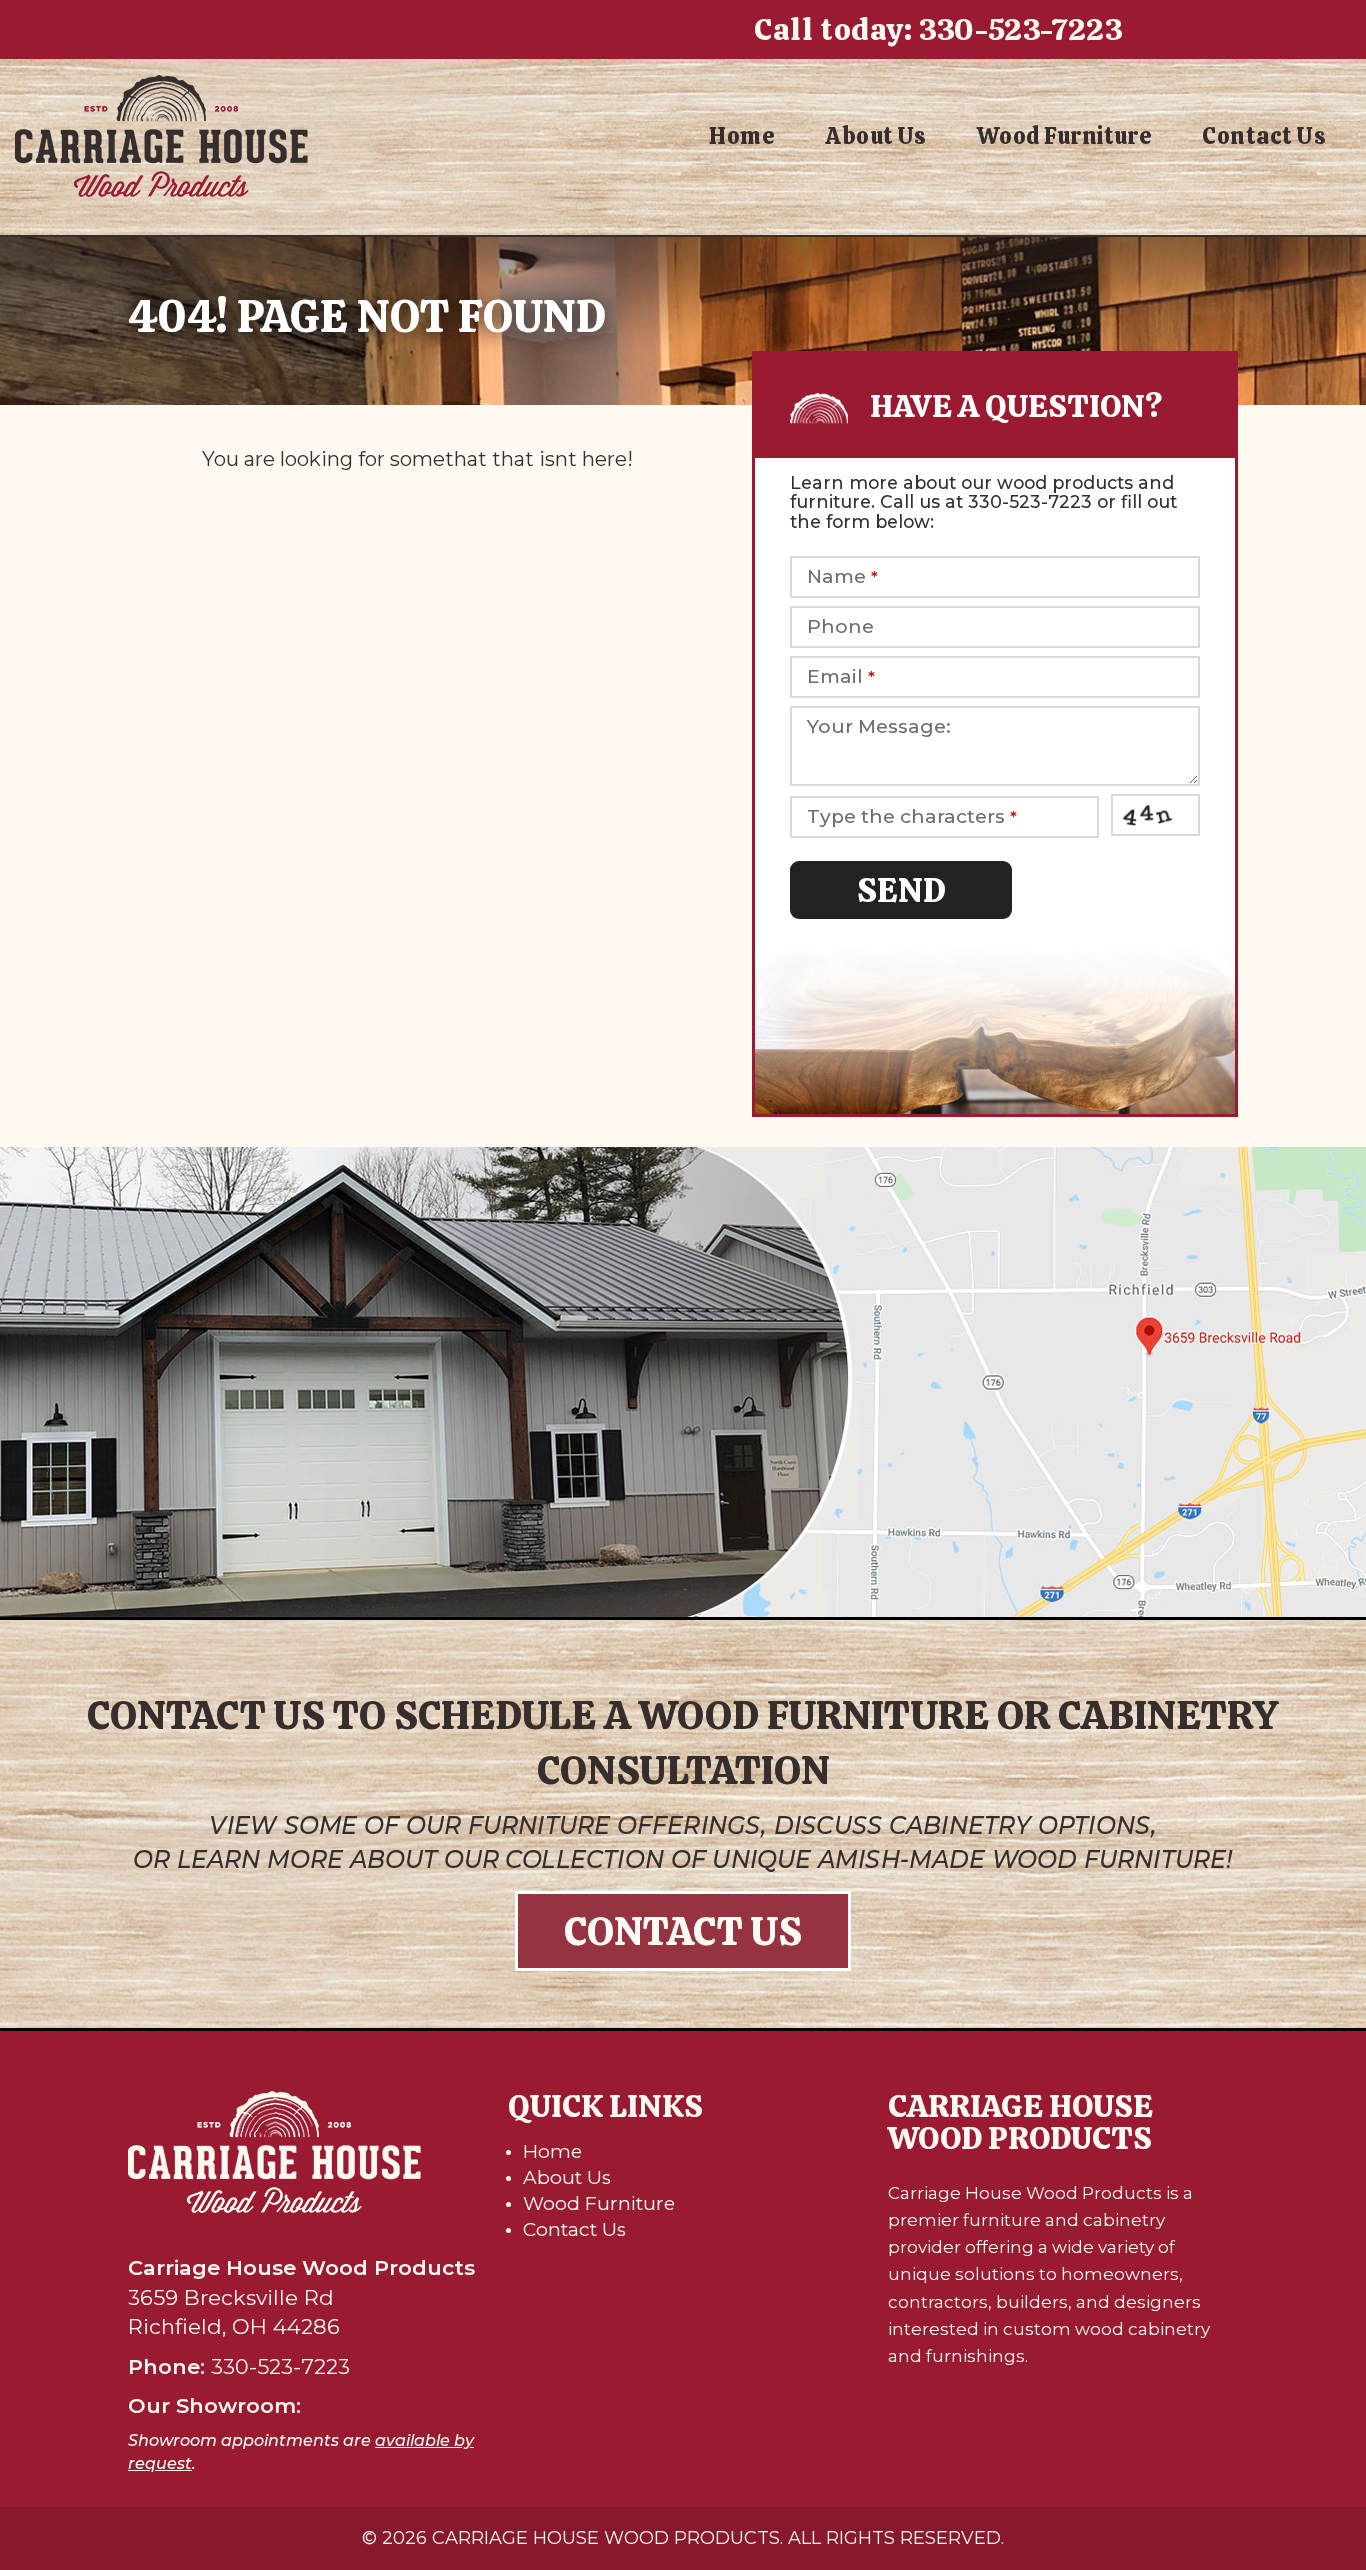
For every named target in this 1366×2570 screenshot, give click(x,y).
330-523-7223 (1021, 29)
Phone (840, 627)
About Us (876, 136)
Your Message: (879, 727)
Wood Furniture (1064, 136)
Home (742, 136)
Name (842, 577)
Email (841, 677)
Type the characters (912, 817)
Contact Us (1264, 136)
